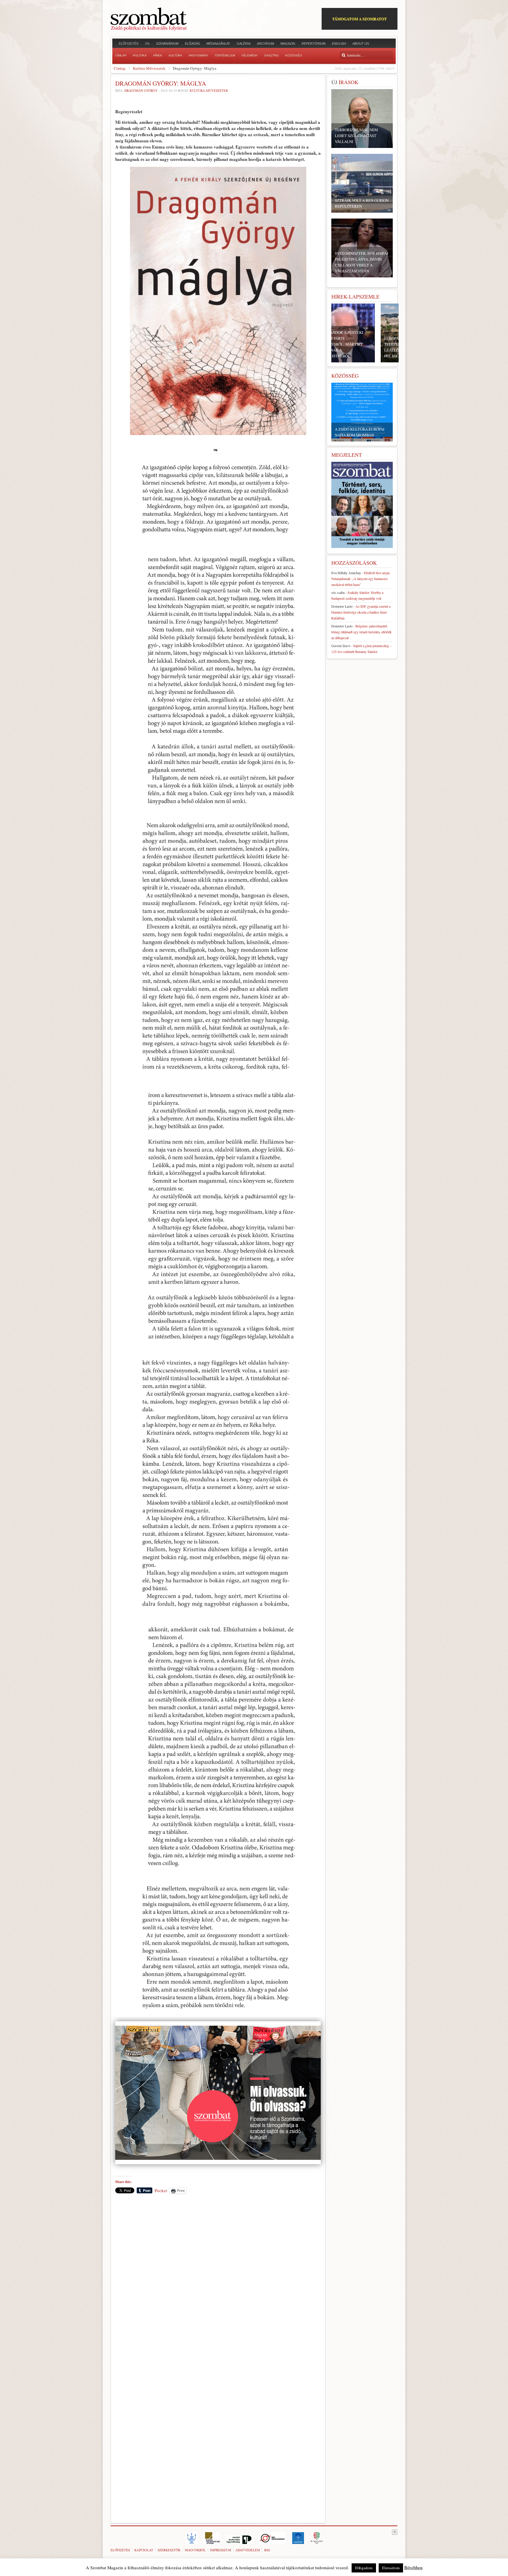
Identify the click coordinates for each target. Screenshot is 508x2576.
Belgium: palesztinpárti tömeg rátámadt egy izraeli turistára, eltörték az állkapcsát (361, 632)
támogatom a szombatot (360, 19)
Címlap (120, 68)
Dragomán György (141, 90)
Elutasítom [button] (391, 2568)
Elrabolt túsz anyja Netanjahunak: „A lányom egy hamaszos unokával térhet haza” (360, 579)
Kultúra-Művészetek (149, 68)
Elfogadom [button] (364, 2568)
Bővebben (413, 2567)
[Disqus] (218, 2280)
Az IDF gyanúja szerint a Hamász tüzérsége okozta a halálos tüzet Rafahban (361, 612)
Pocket (161, 2190)
